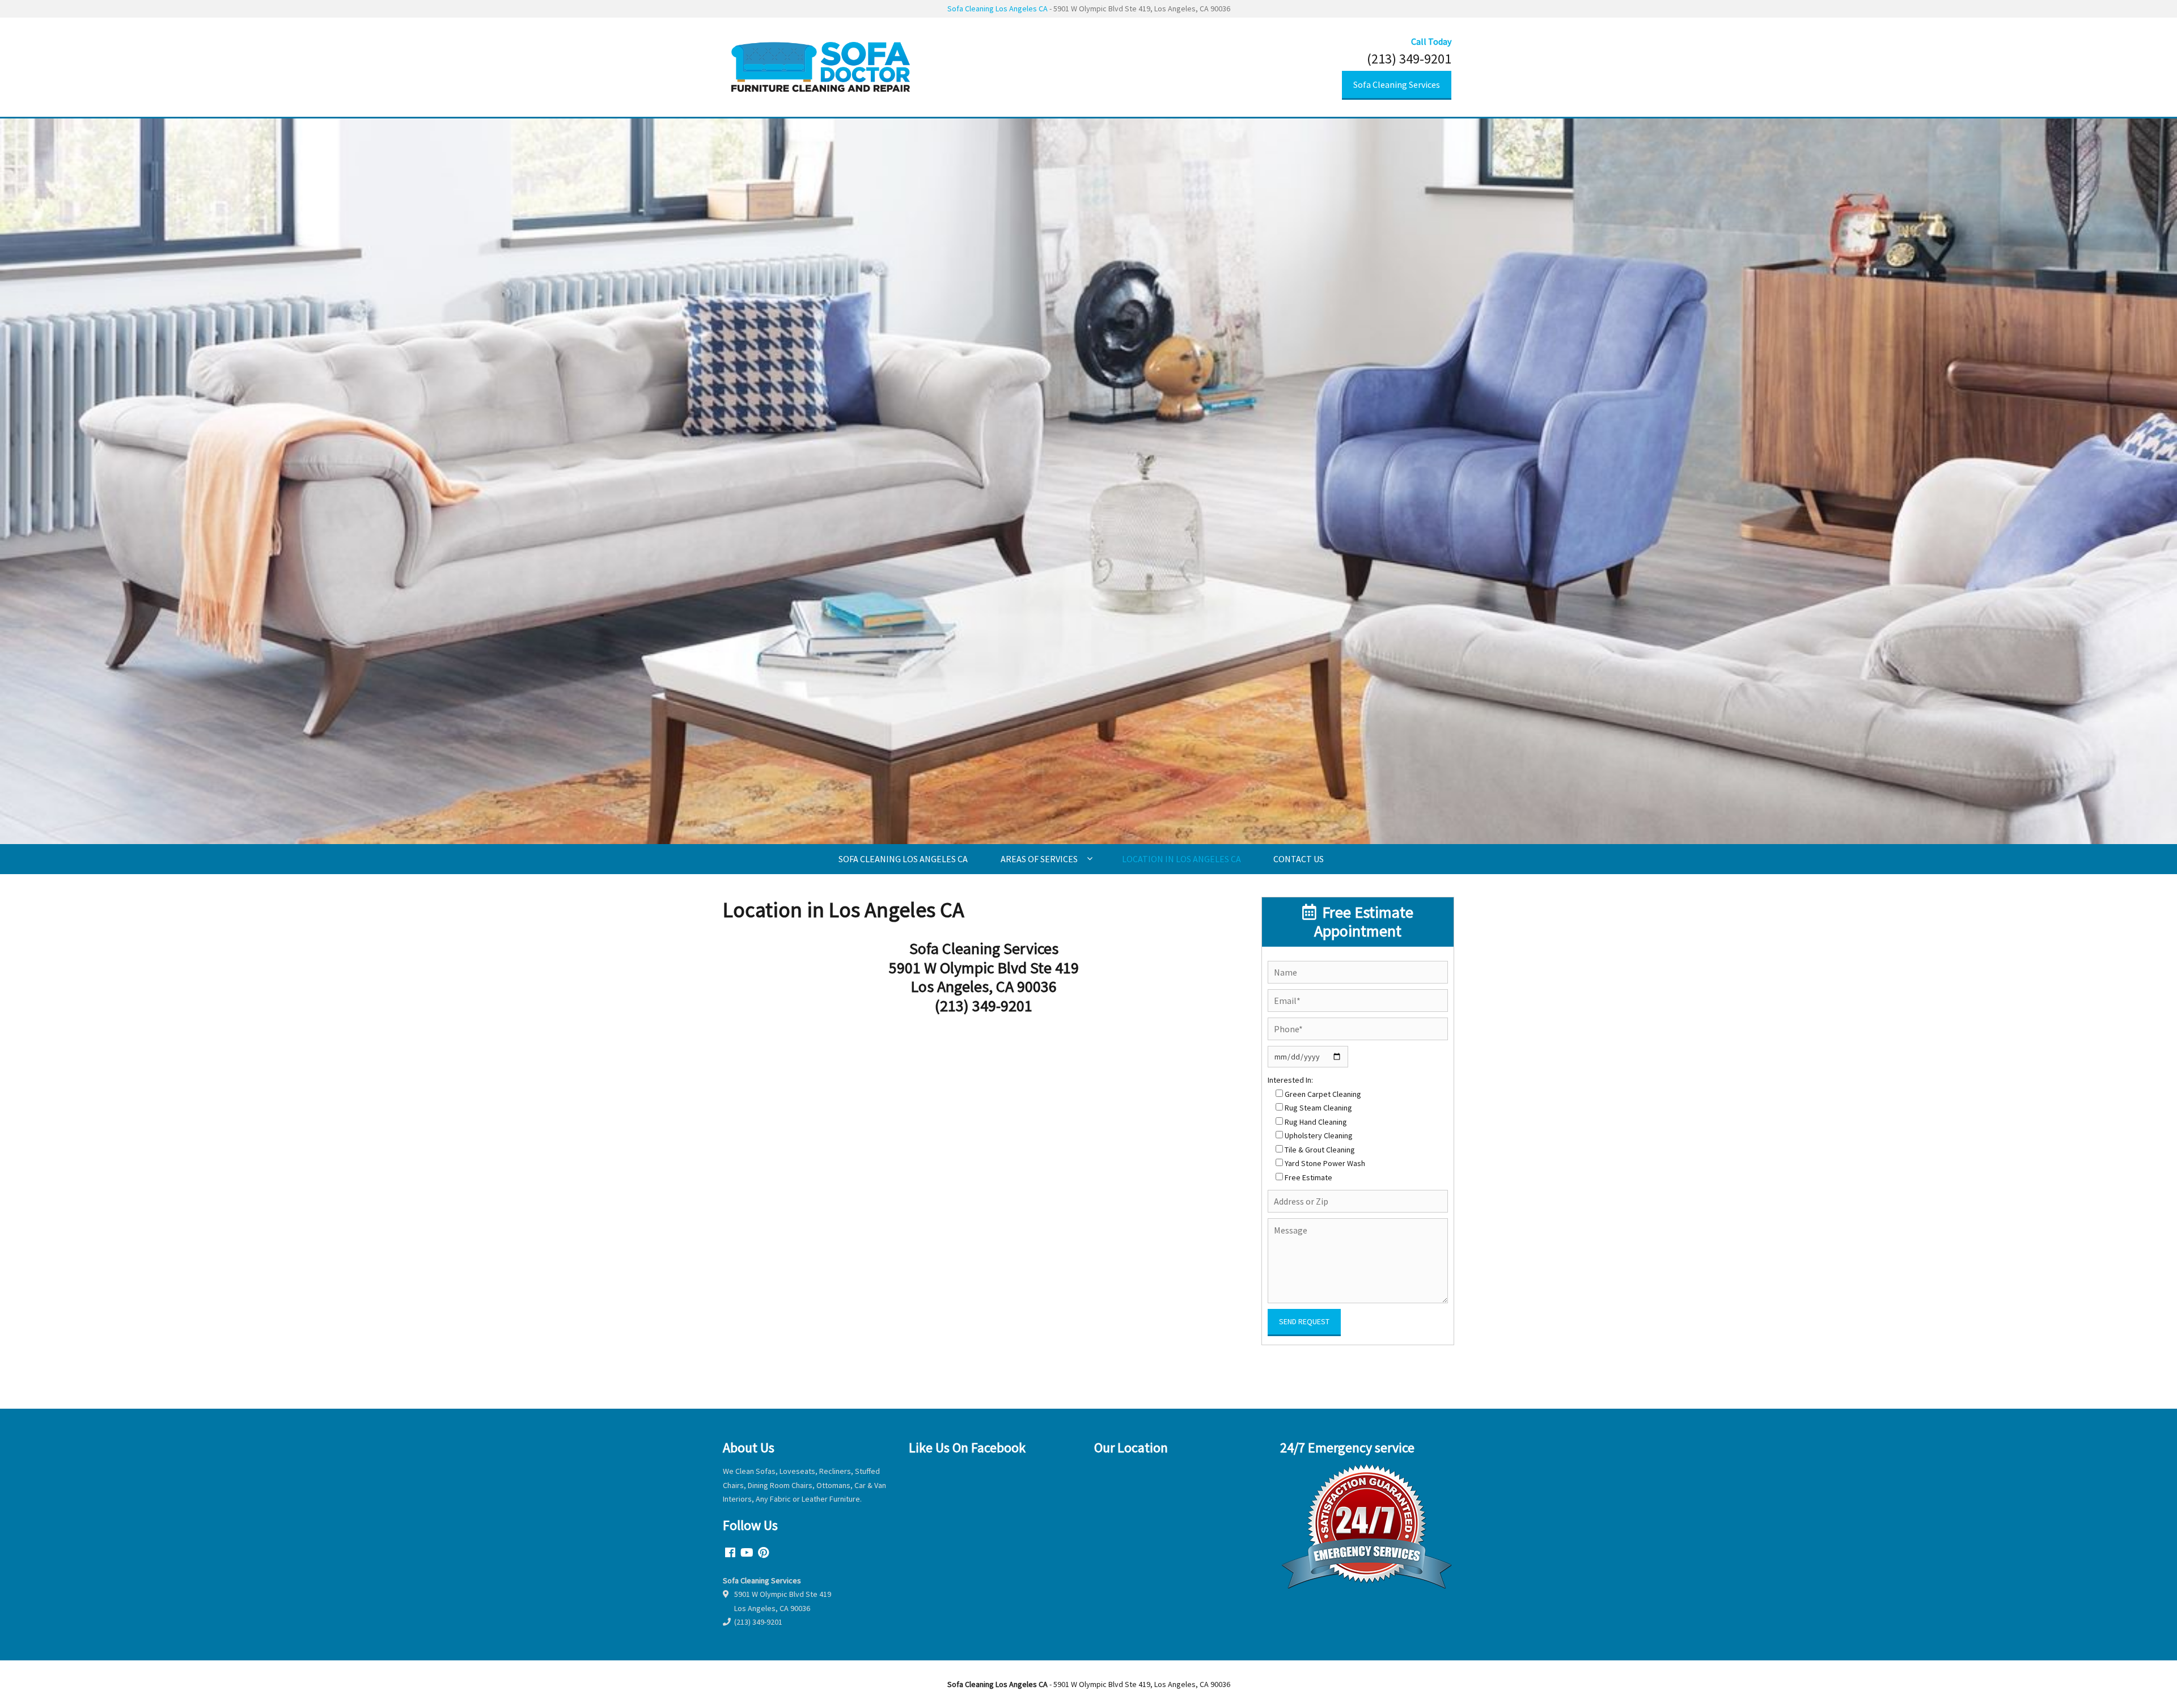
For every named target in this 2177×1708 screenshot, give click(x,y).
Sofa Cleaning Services (1397, 84)
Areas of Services (1039, 859)
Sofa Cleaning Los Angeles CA (998, 9)
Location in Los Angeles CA (1181, 859)
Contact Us (1299, 859)
